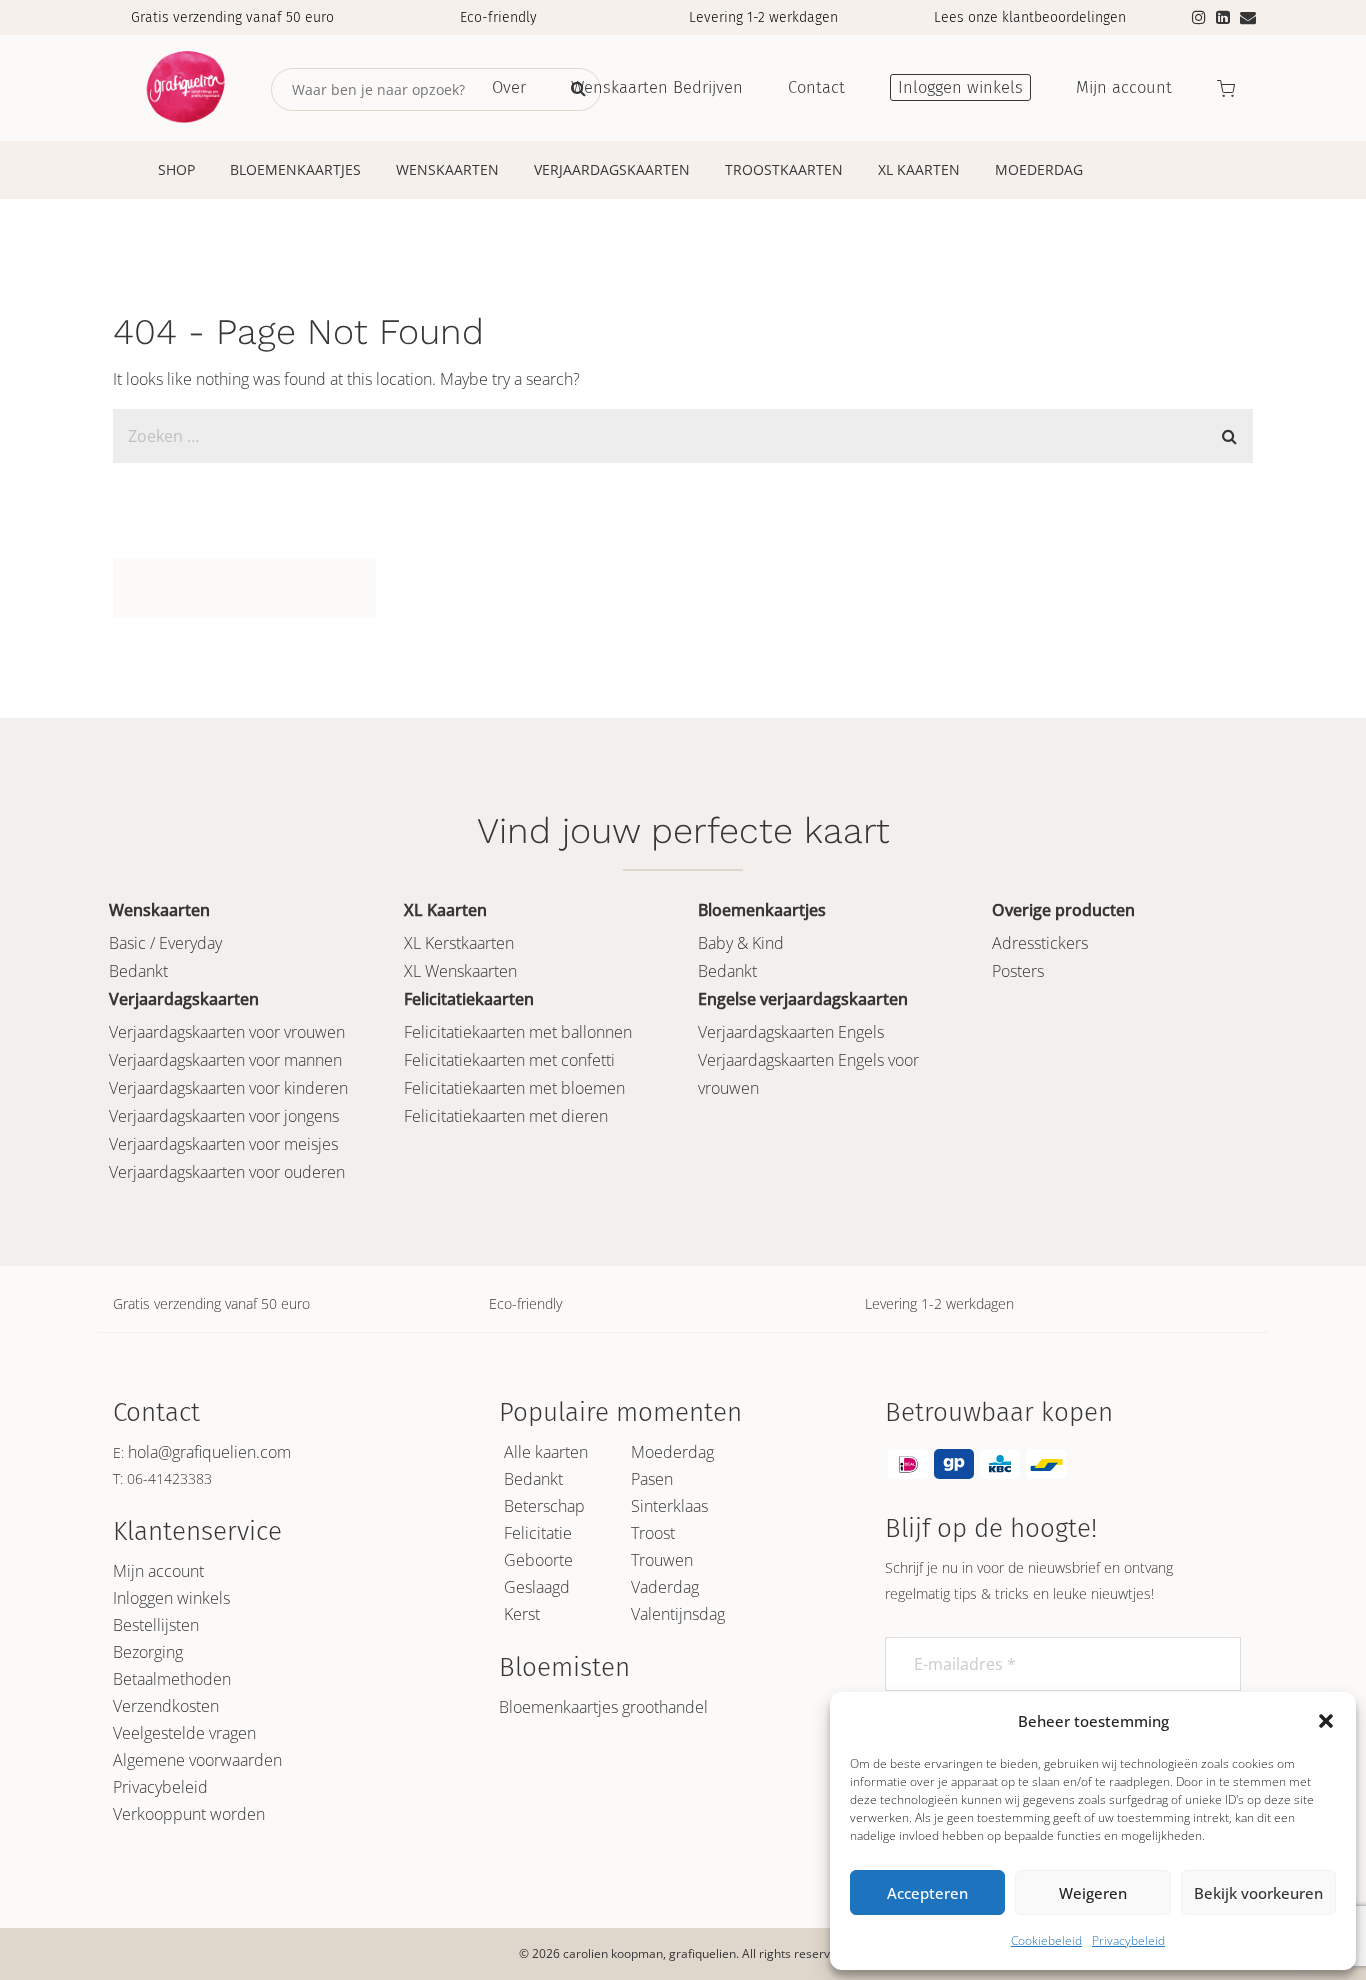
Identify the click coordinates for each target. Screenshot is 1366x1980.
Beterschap (544, 1506)
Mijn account (158, 1571)
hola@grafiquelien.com (209, 1452)
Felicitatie (538, 1533)
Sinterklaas (669, 1506)
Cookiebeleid (1046, 1940)
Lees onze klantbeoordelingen (1030, 17)
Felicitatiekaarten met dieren (506, 1116)
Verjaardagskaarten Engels (791, 1032)
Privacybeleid (1128, 1940)
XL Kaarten (919, 169)
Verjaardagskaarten (612, 169)
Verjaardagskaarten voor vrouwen (227, 1032)
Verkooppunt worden (189, 1814)
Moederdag (1039, 169)
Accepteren (927, 1893)
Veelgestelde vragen (184, 1733)
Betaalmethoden (172, 1679)
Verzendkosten (166, 1706)
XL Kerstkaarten (459, 943)
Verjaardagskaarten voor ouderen (227, 1172)
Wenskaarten (447, 169)
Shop (176, 169)
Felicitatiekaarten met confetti (509, 1060)
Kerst (522, 1614)
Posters (1018, 971)
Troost (653, 1533)
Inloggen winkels (171, 1598)
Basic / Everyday (165, 943)
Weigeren (1093, 1893)
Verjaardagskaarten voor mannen (225, 1060)
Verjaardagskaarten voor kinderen (228, 1088)
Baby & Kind (741, 943)
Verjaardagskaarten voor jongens (224, 1116)
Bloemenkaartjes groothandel (603, 1707)
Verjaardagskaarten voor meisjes (223, 1144)
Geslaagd (537, 1587)
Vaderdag (665, 1587)
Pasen (652, 1479)
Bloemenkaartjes (295, 169)
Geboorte (538, 1560)
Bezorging (148, 1652)
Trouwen (662, 1560)
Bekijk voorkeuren (1258, 1893)
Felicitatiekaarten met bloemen (514, 1088)
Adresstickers (1040, 943)
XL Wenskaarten (460, 971)
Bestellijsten (156, 1625)
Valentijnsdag (678, 1614)
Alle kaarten (546, 1452)
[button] (1326, 1721)
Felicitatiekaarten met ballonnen (518, 1032)
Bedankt (138, 971)
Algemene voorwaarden (197, 1760)
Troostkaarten (784, 169)
